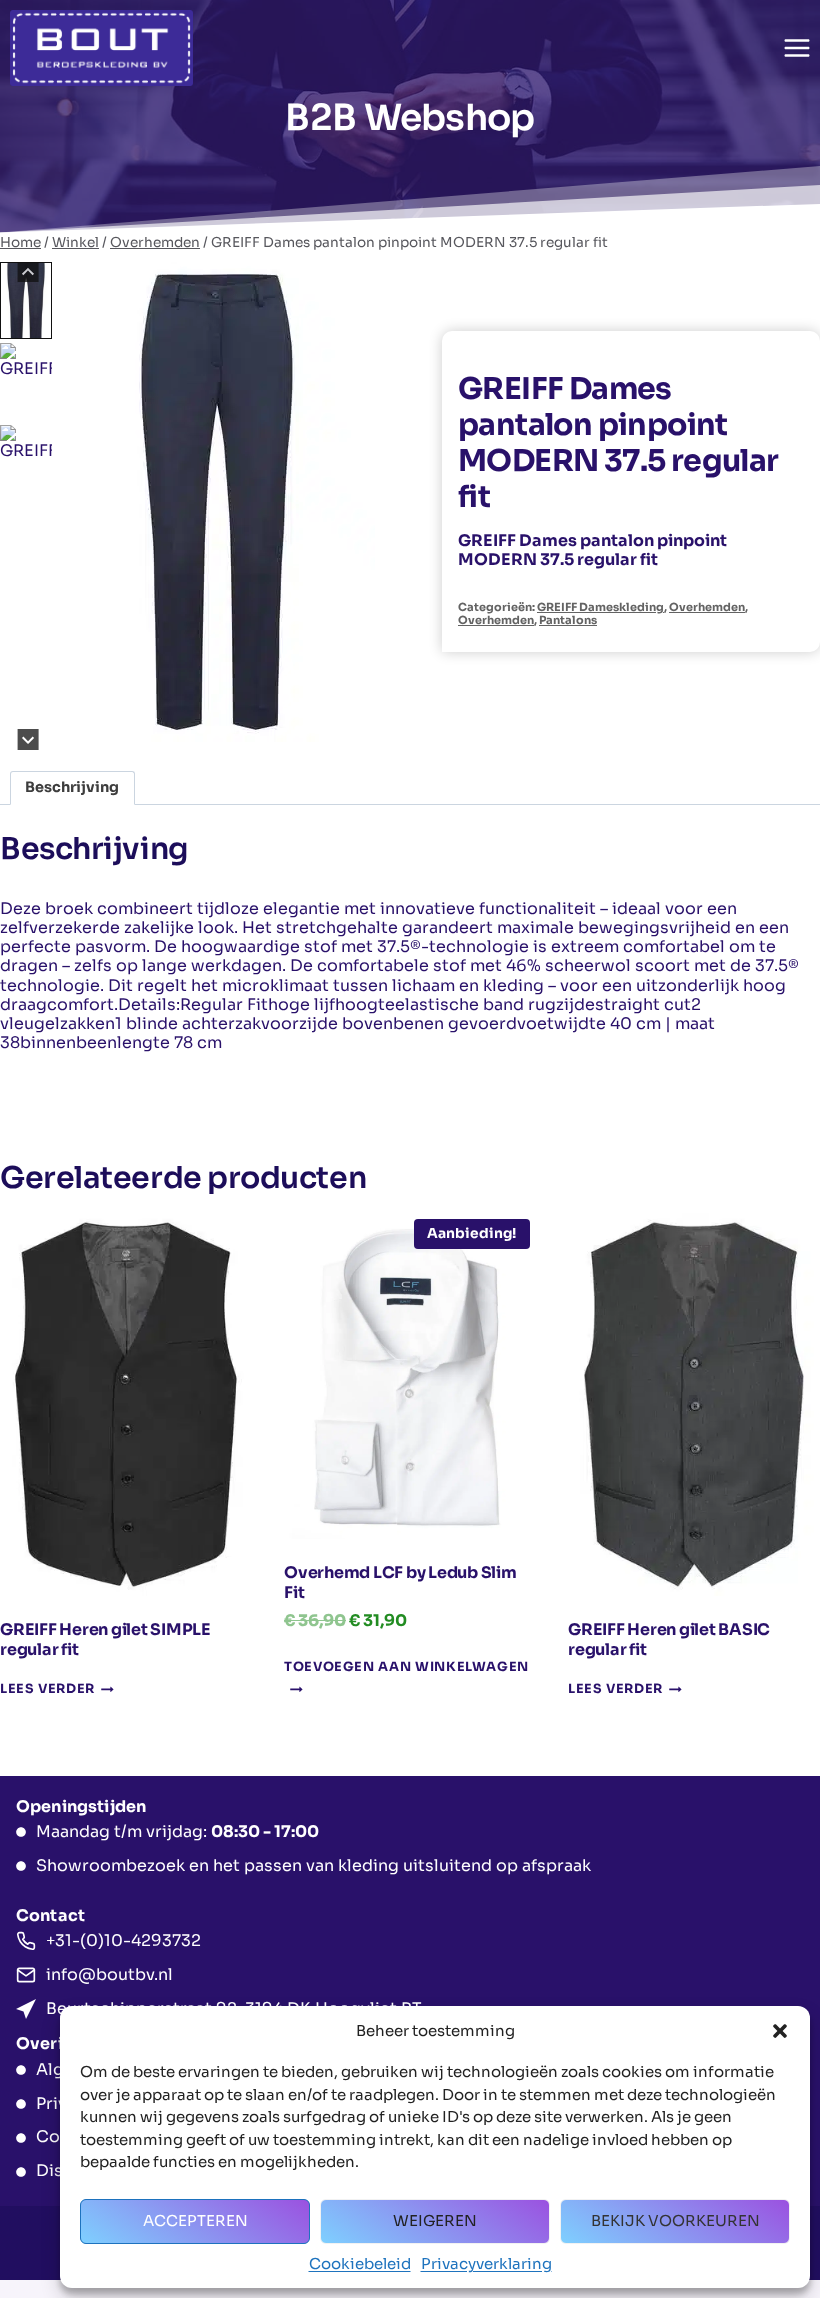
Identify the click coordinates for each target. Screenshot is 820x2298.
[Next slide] (28, 739)
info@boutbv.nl (109, 1974)
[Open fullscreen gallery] (358, 730)
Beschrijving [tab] (72, 787)
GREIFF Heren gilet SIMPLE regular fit (105, 1639)
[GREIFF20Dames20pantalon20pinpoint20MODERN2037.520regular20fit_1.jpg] (217, 502)
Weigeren (435, 2220)
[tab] (201, 729)
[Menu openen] (796, 47)
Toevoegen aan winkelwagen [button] (406, 1667)
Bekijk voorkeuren (675, 2220)
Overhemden (707, 607)
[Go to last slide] (28, 272)
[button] (780, 2031)
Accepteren (195, 2220)
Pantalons (568, 620)
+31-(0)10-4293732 (123, 1940)
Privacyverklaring (486, 2263)
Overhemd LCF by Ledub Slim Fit (400, 1582)
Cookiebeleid (360, 2263)
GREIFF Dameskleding (600, 607)
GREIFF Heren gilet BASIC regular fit (669, 1639)
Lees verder (47, 1690)
